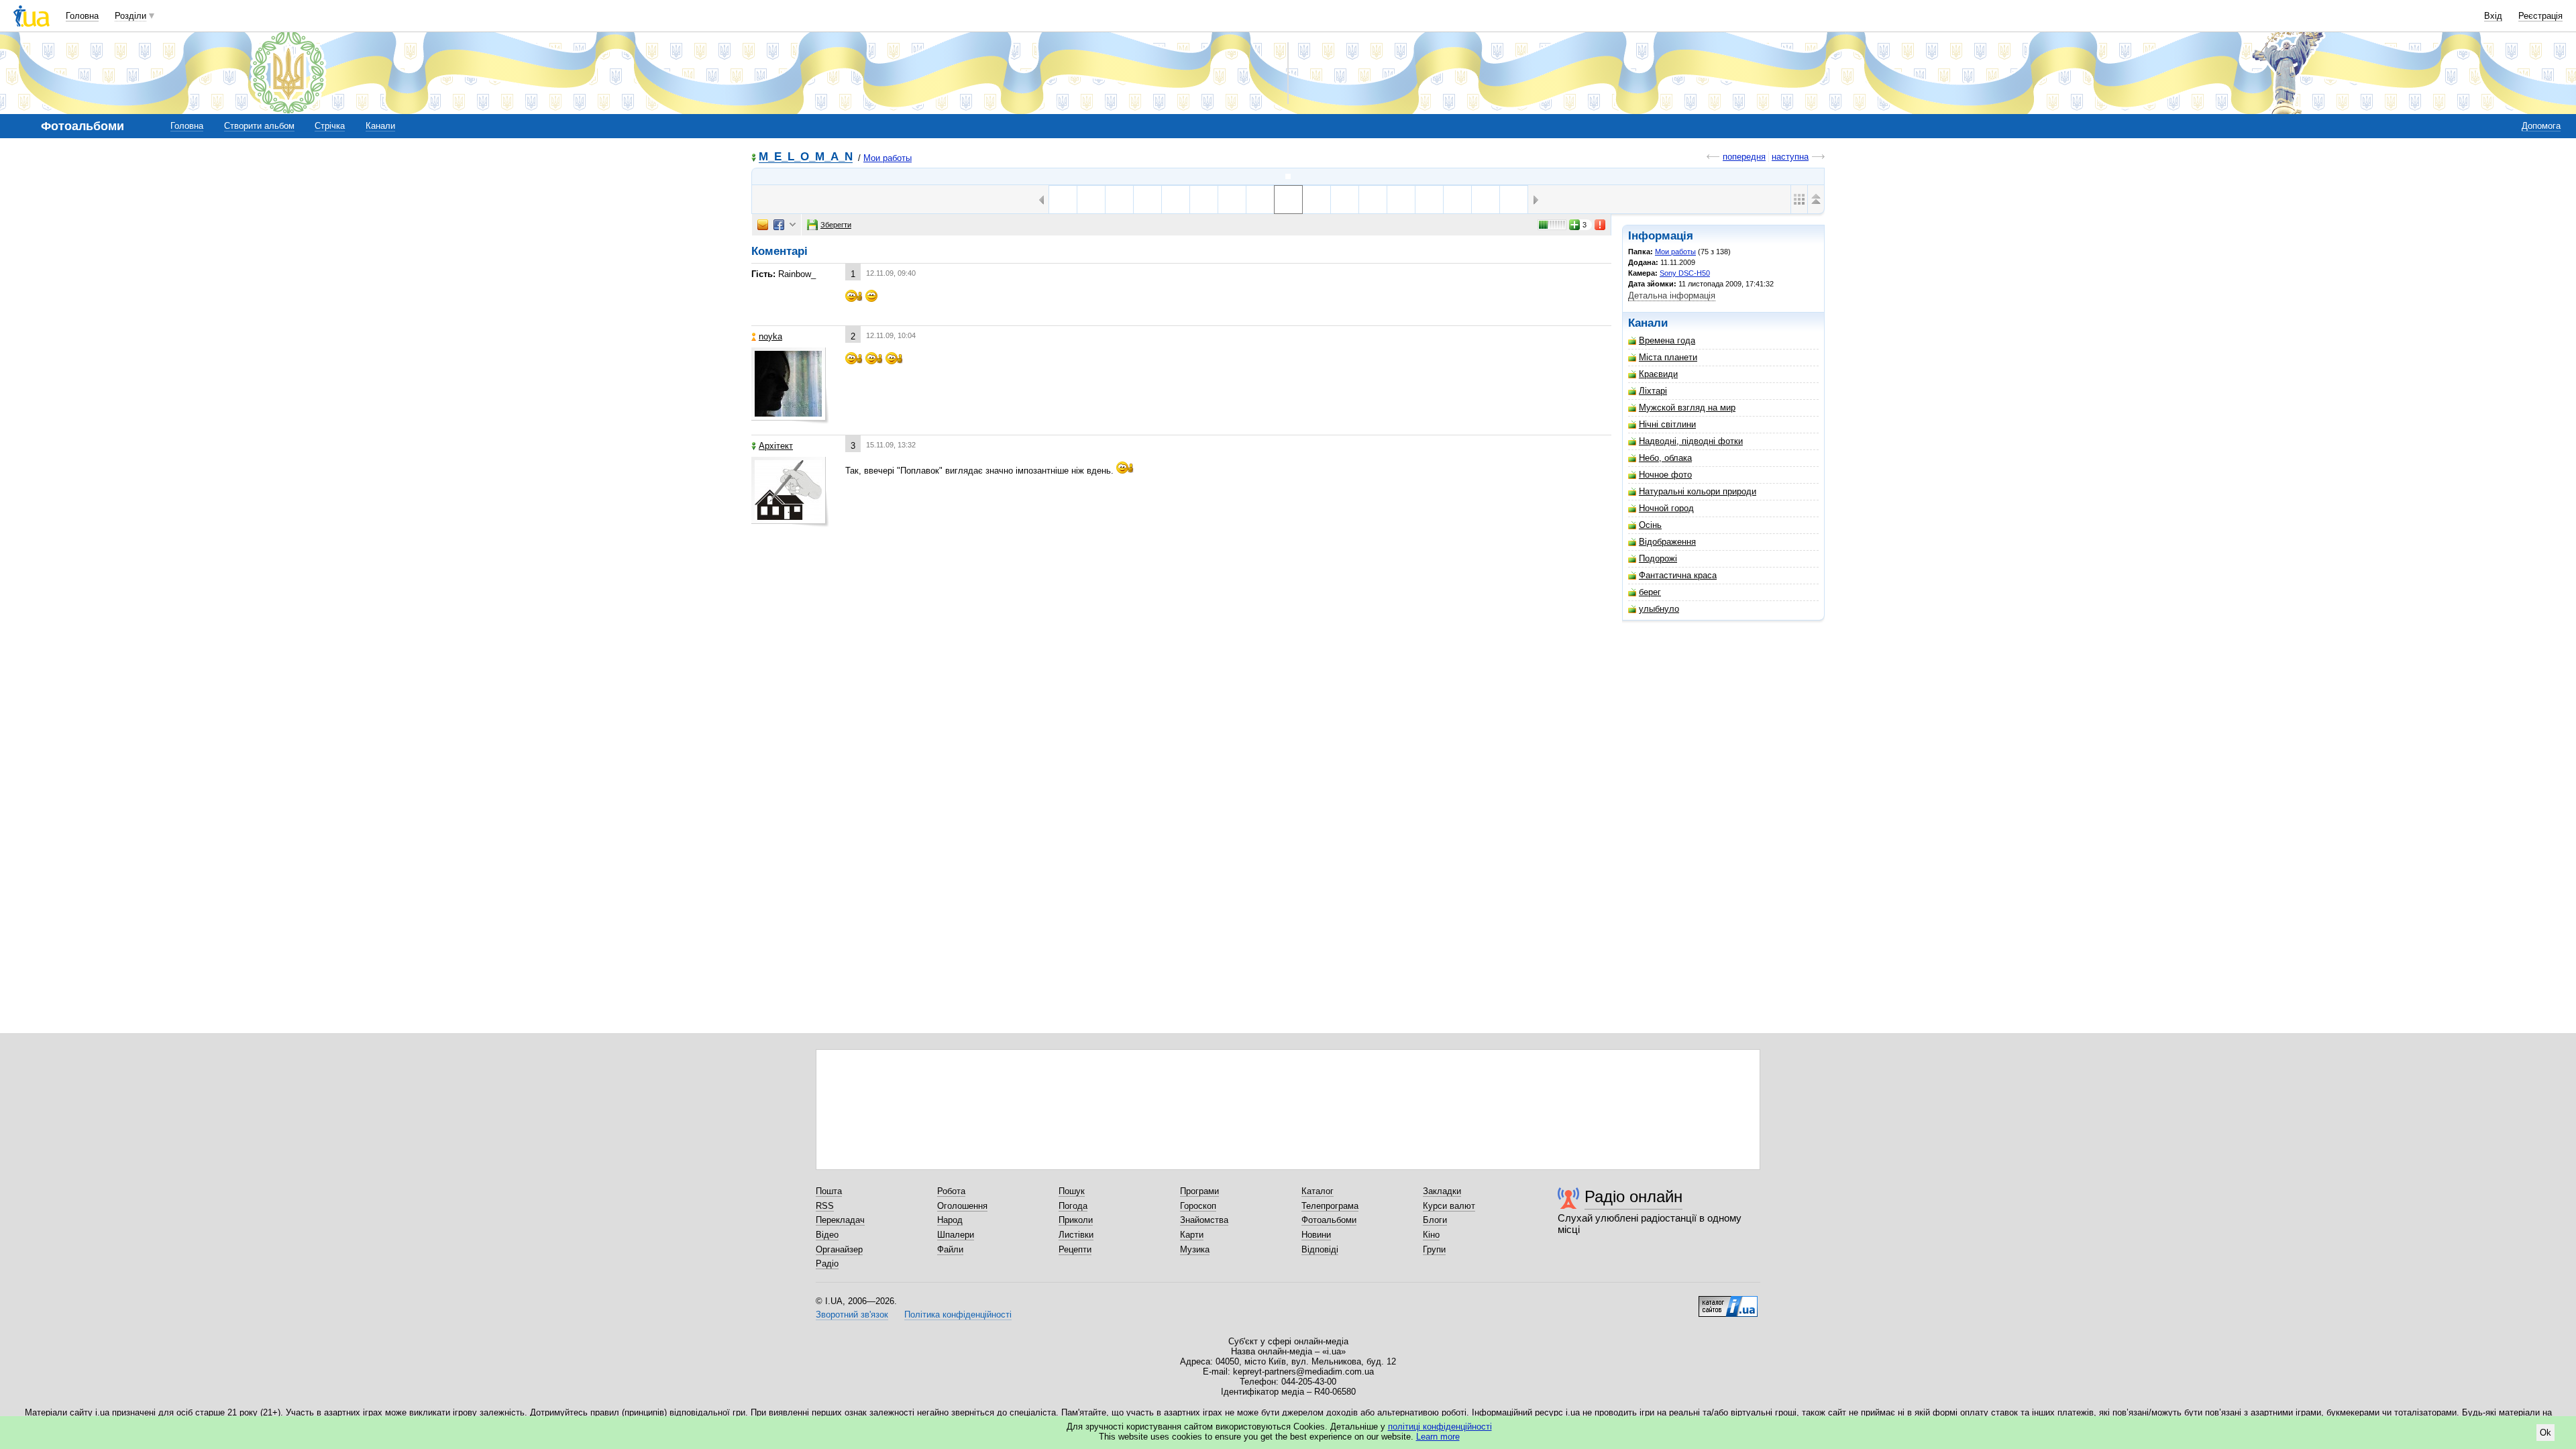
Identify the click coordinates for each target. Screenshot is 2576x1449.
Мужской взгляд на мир (1687, 408)
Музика (1195, 1249)
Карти (1192, 1235)
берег (1650, 592)
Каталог (1318, 1191)
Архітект (776, 446)
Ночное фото (1665, 475)
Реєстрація (2540, 16)
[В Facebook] (779, 225)
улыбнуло (1659, 609)
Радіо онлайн (1633, 1196)
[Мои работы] (1288, 176)
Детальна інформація (1672, 296)
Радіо (827, 1264)
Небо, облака (1665, 458)
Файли (950, 1249)
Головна (82, 16)
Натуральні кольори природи (1698, 491)
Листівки (1076, 1235)
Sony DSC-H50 (1685, 273)
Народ (950, 1220)
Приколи (1076, 1220)
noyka (770, 336)
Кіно (1431, 1235)
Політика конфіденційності (958, 1314)
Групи (1434, 1249)
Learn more (1438, 1437)
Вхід (2493, 16)
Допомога (2541, 126)
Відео (827, 1235)
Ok (2545, 1433)
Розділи (130, 16)
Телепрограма (1330, 1206)
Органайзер (839, 1249)
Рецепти (1075, 1249)
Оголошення (962, 1206)
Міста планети (1668, 357)
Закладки (1442, 1191)
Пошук (1072, 1191)
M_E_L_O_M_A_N (806, 157)
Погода (1073, 1206)
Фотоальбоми (1329, 1220)
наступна (1790, 157)
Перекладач (840, 1220)
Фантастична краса (1678, 575)
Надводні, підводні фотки (1691, 441)
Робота (951, 1191)
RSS (825, 1206)
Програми (1199, 1191)
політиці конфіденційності (1440, 1427)
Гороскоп (1198, 1206)
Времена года (1667, 340)
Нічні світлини (1667, 424)
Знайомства (1204, 1220)
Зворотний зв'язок (852, 1314)
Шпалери (956, 1235)
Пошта (829, 1191)
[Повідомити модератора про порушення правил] (1601, 225)
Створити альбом (259, 126)
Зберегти (836, 225)
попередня (1744, 157)
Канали (380, 126)
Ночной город (1666, 508)
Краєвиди (1658, 374)
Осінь (1650, 525)
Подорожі (1658, 558)
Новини (1316, 1235)
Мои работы (888, 158)
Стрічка (330, 126)
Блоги (1435, 1220)
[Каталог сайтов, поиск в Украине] (1728, 1301)
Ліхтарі (1653, 391)
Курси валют (1449, 1206)
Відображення (1667, 542)
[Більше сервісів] (793, 225)
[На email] (763, 225)
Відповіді (1320, 1249)
